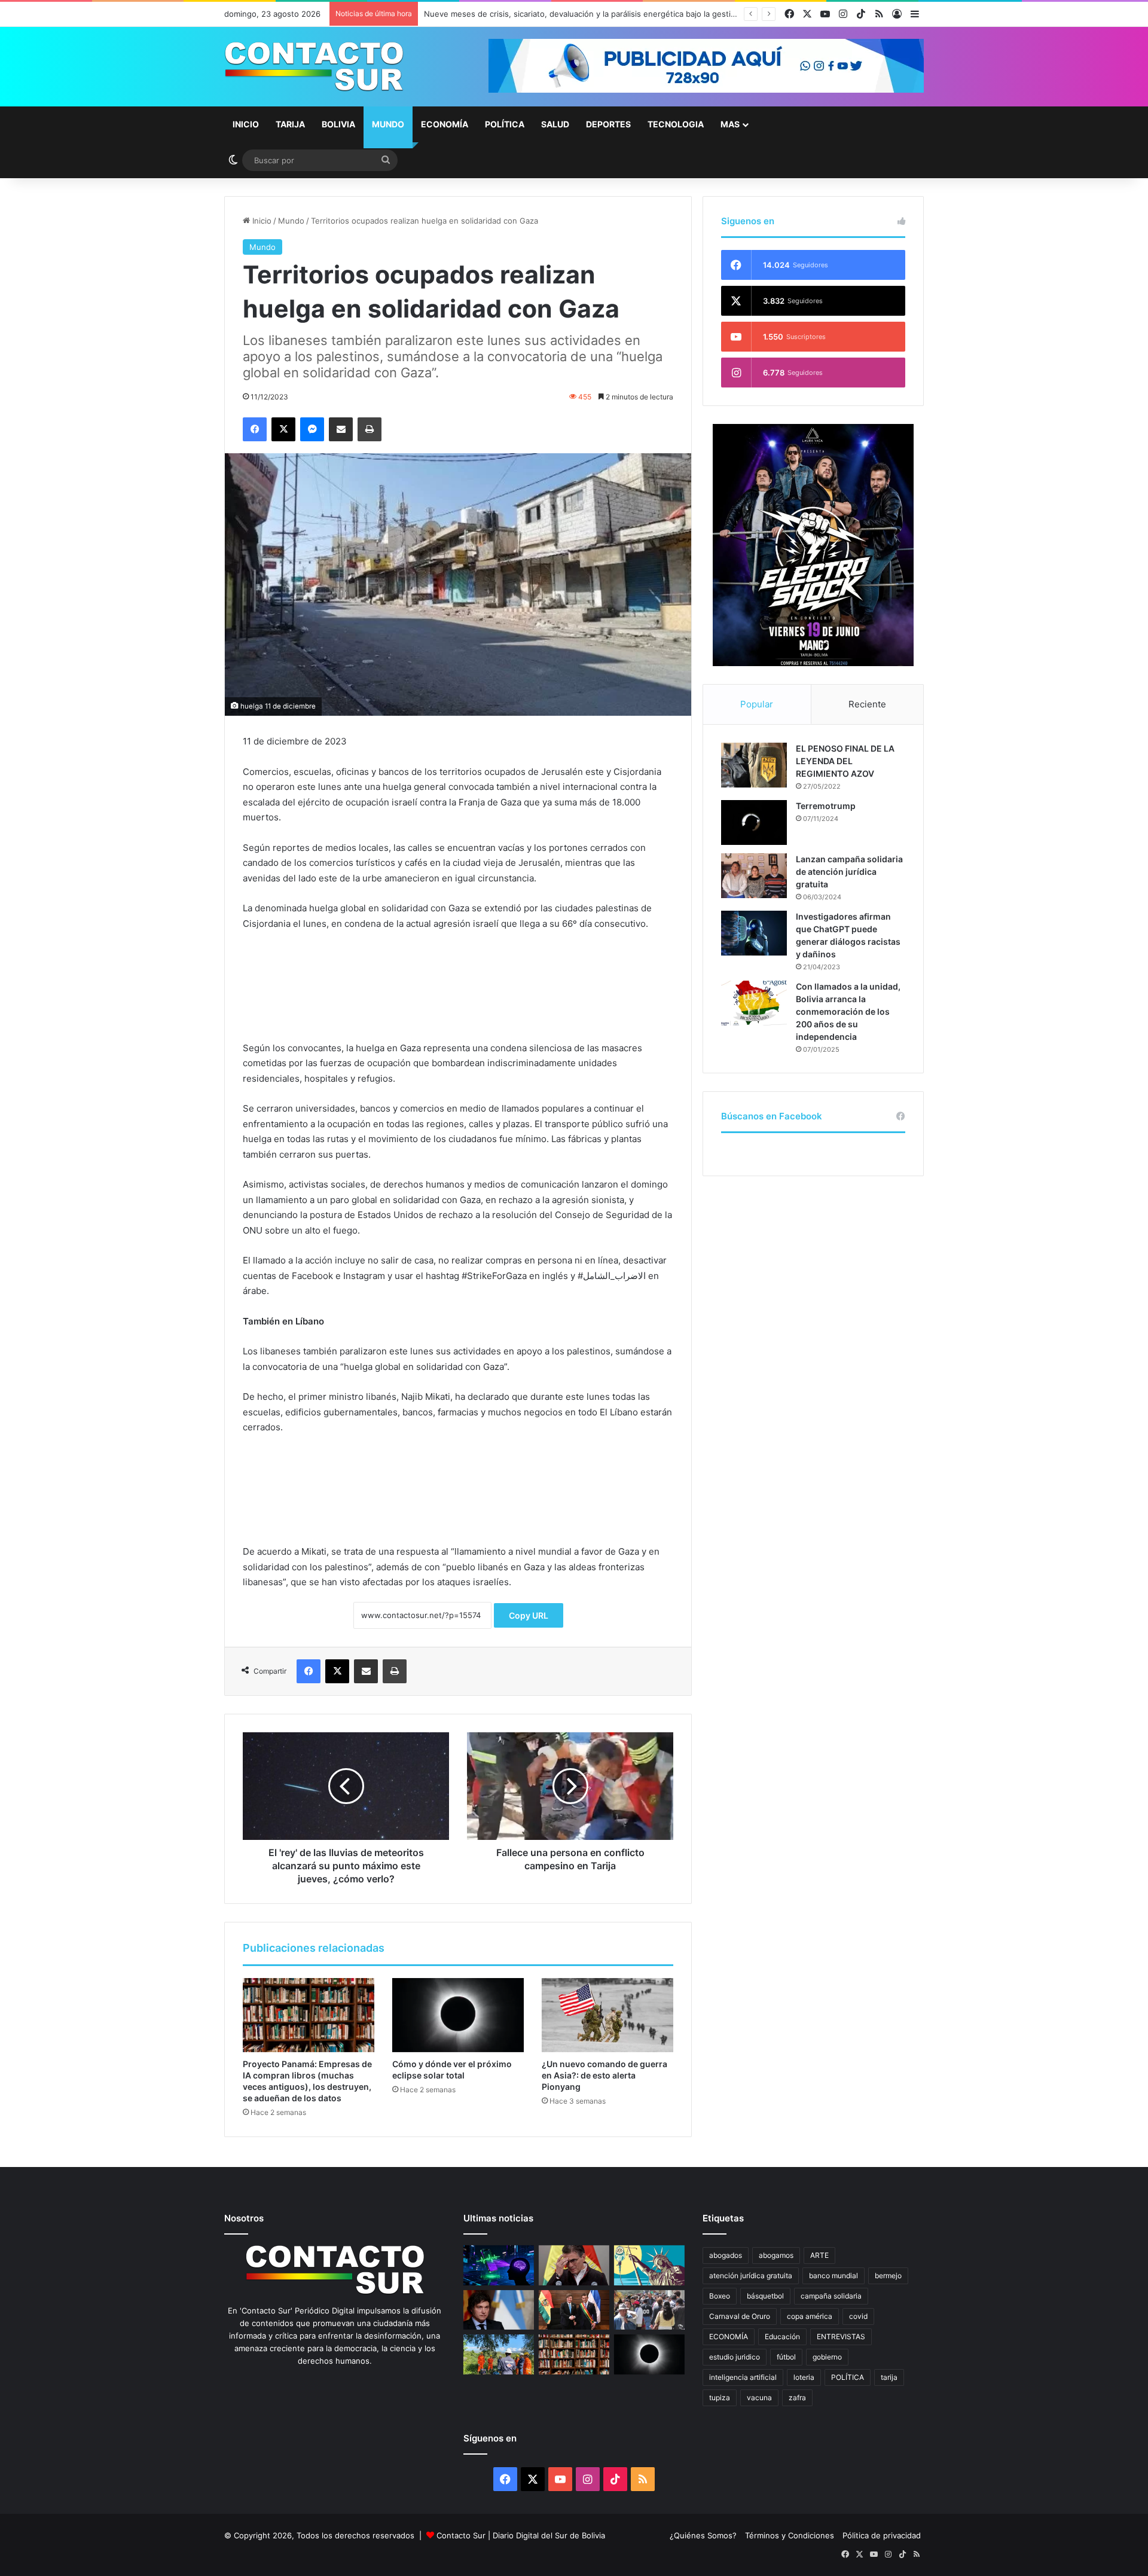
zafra (797, 2398)
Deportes (608, 124)
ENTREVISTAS (841, 2337)
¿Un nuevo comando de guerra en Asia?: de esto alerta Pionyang (604, 2075)
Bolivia (338, 124)
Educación (782, 2337)
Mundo (388, 124)
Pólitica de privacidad (882, 2535)
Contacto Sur (462, 2535)
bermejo (888, 2276)
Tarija (290, 124)
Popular (757, 704)
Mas (730, 124)
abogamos (776, 2255)
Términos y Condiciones (790, 2535)
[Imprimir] (370, 429)
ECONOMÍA (729, 2337)
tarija (889, 2377)
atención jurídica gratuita (751, 2276)
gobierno (827, 2357)
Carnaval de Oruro (740, 2316)
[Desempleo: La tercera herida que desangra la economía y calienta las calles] (649, 2310)
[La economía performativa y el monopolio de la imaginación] (649, 2265)
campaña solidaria (831, 2296)
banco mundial (833, 2276)
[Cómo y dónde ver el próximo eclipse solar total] (458, 2015)
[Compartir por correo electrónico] (341, 429)
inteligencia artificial (743, 2377)
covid (858, 2316)
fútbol (786, 2357)
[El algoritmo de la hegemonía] (499, 2265)
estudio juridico (735, 2357)
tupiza (720, 2398)
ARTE (819, 2255)
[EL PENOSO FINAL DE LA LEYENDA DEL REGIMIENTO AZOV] (754, 765)
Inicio (246, 124)
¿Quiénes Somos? (703, 2535)
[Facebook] (255, 429)
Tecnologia (676, 124)
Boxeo (720, 2296)
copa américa (810, 2316)
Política (505, 124)
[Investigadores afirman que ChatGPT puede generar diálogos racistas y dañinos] (754, 933)
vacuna (759, 2398)
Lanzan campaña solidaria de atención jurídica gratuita (849, 872)
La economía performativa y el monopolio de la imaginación (534, 14)
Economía (445, 124)
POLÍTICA (848, 2377)
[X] (283, 429)
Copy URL (529, 1615)
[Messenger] (312, 429)
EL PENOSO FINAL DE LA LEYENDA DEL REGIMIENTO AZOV (845, 761)
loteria (804, 2377)
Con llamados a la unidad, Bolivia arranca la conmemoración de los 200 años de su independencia (848, 1011)
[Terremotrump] (754, 822)
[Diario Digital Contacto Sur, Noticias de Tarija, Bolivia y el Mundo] (314, 67)
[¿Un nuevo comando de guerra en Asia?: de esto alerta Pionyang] (607, 2015)
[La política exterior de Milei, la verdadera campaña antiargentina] (499, 2310)
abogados (726, 2255)
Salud (555, 124)
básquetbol (765, 2296)
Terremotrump (826, 806)
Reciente (867, 704)
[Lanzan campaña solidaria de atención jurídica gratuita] (754, 876)
